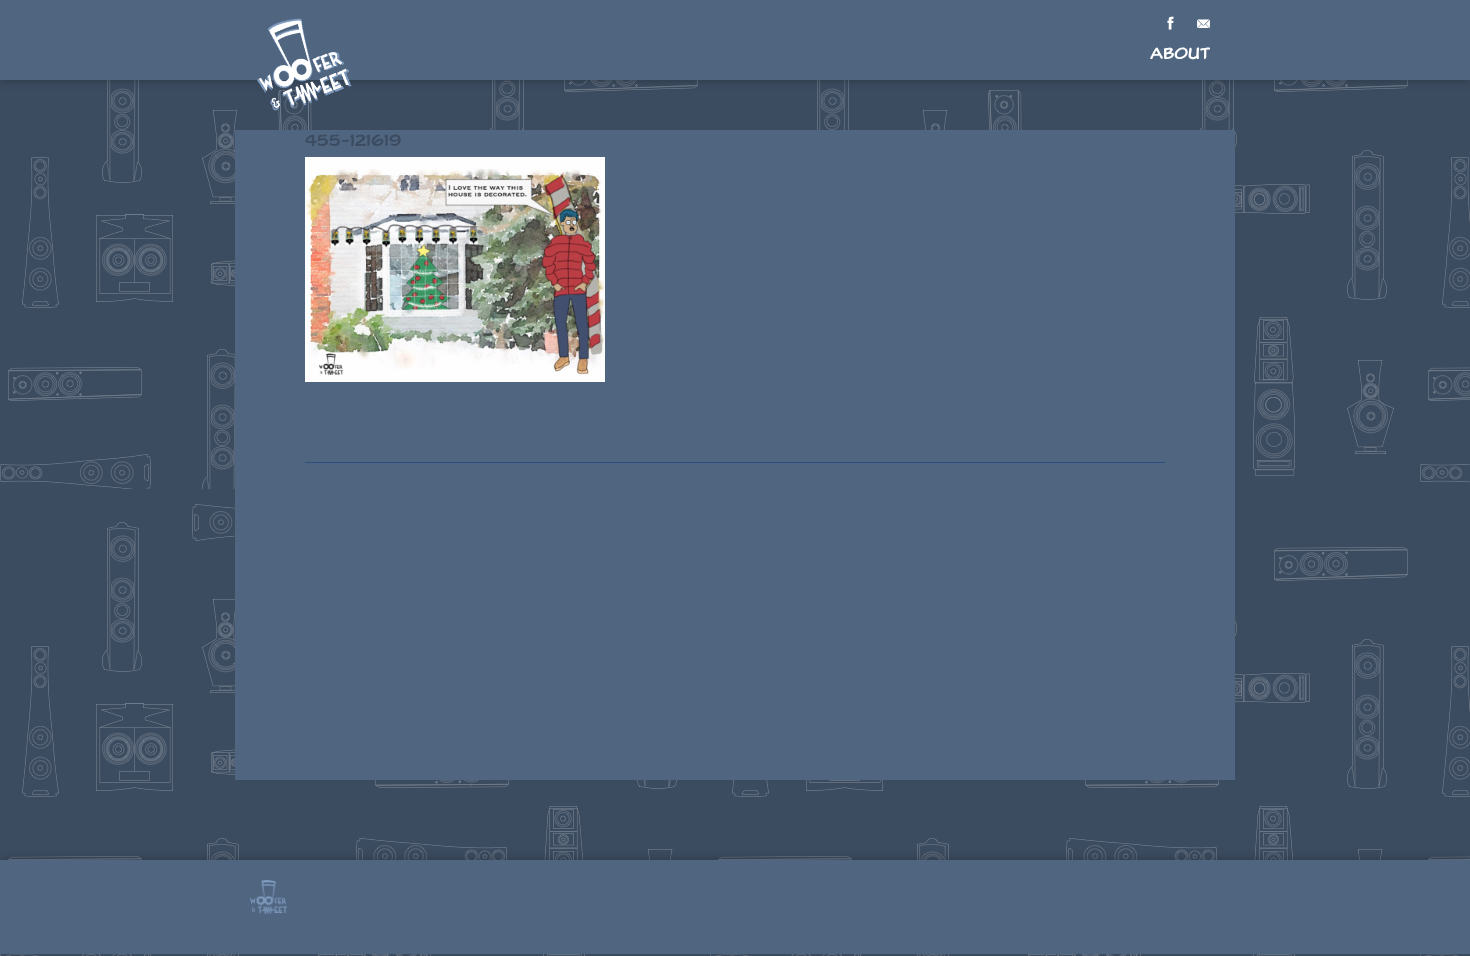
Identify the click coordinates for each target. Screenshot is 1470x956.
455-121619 (353, 140)
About (1180, 53)
